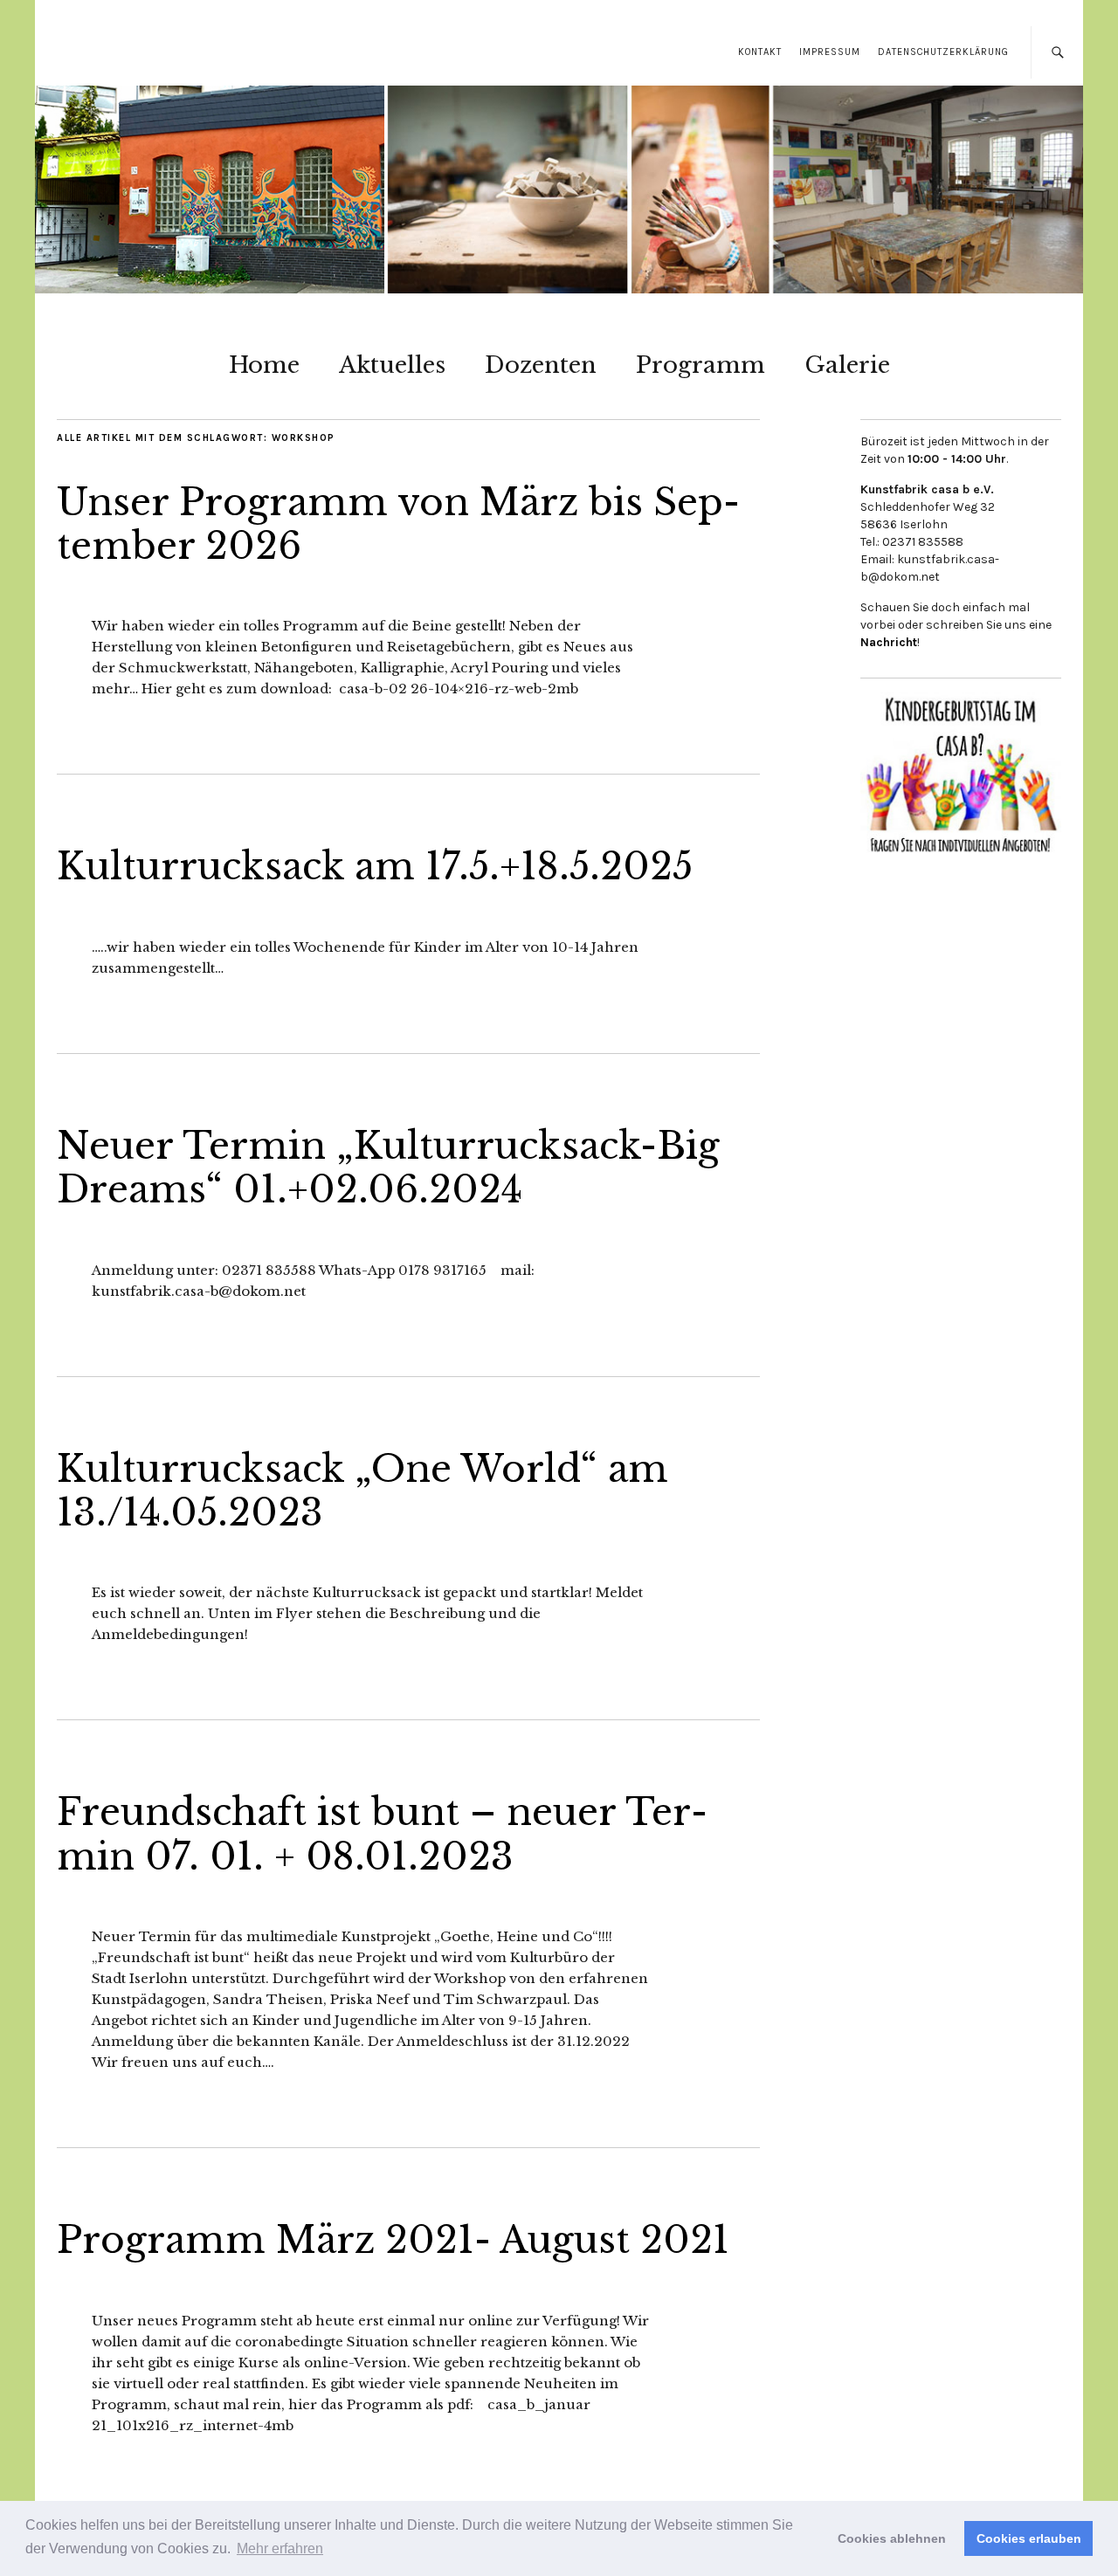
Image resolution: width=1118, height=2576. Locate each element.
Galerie (847, 365)
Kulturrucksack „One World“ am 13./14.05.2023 (362, 1491)
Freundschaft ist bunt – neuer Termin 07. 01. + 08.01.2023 (382, 1834)
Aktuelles (392, 365)
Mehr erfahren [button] (280, 2548)
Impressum (830, 52)
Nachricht (889, 642)
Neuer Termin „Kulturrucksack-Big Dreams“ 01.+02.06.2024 (388, 1167)
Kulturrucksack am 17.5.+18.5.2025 (375, 866)
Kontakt (760, 52)
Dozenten (541, 365)
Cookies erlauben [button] (1029, 2538)
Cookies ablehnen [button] (892, 2538)
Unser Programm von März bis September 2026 (398, 524)
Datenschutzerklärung (943, 52)
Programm (700, 365)
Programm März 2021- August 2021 (393, 2240)
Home (264, 365)
